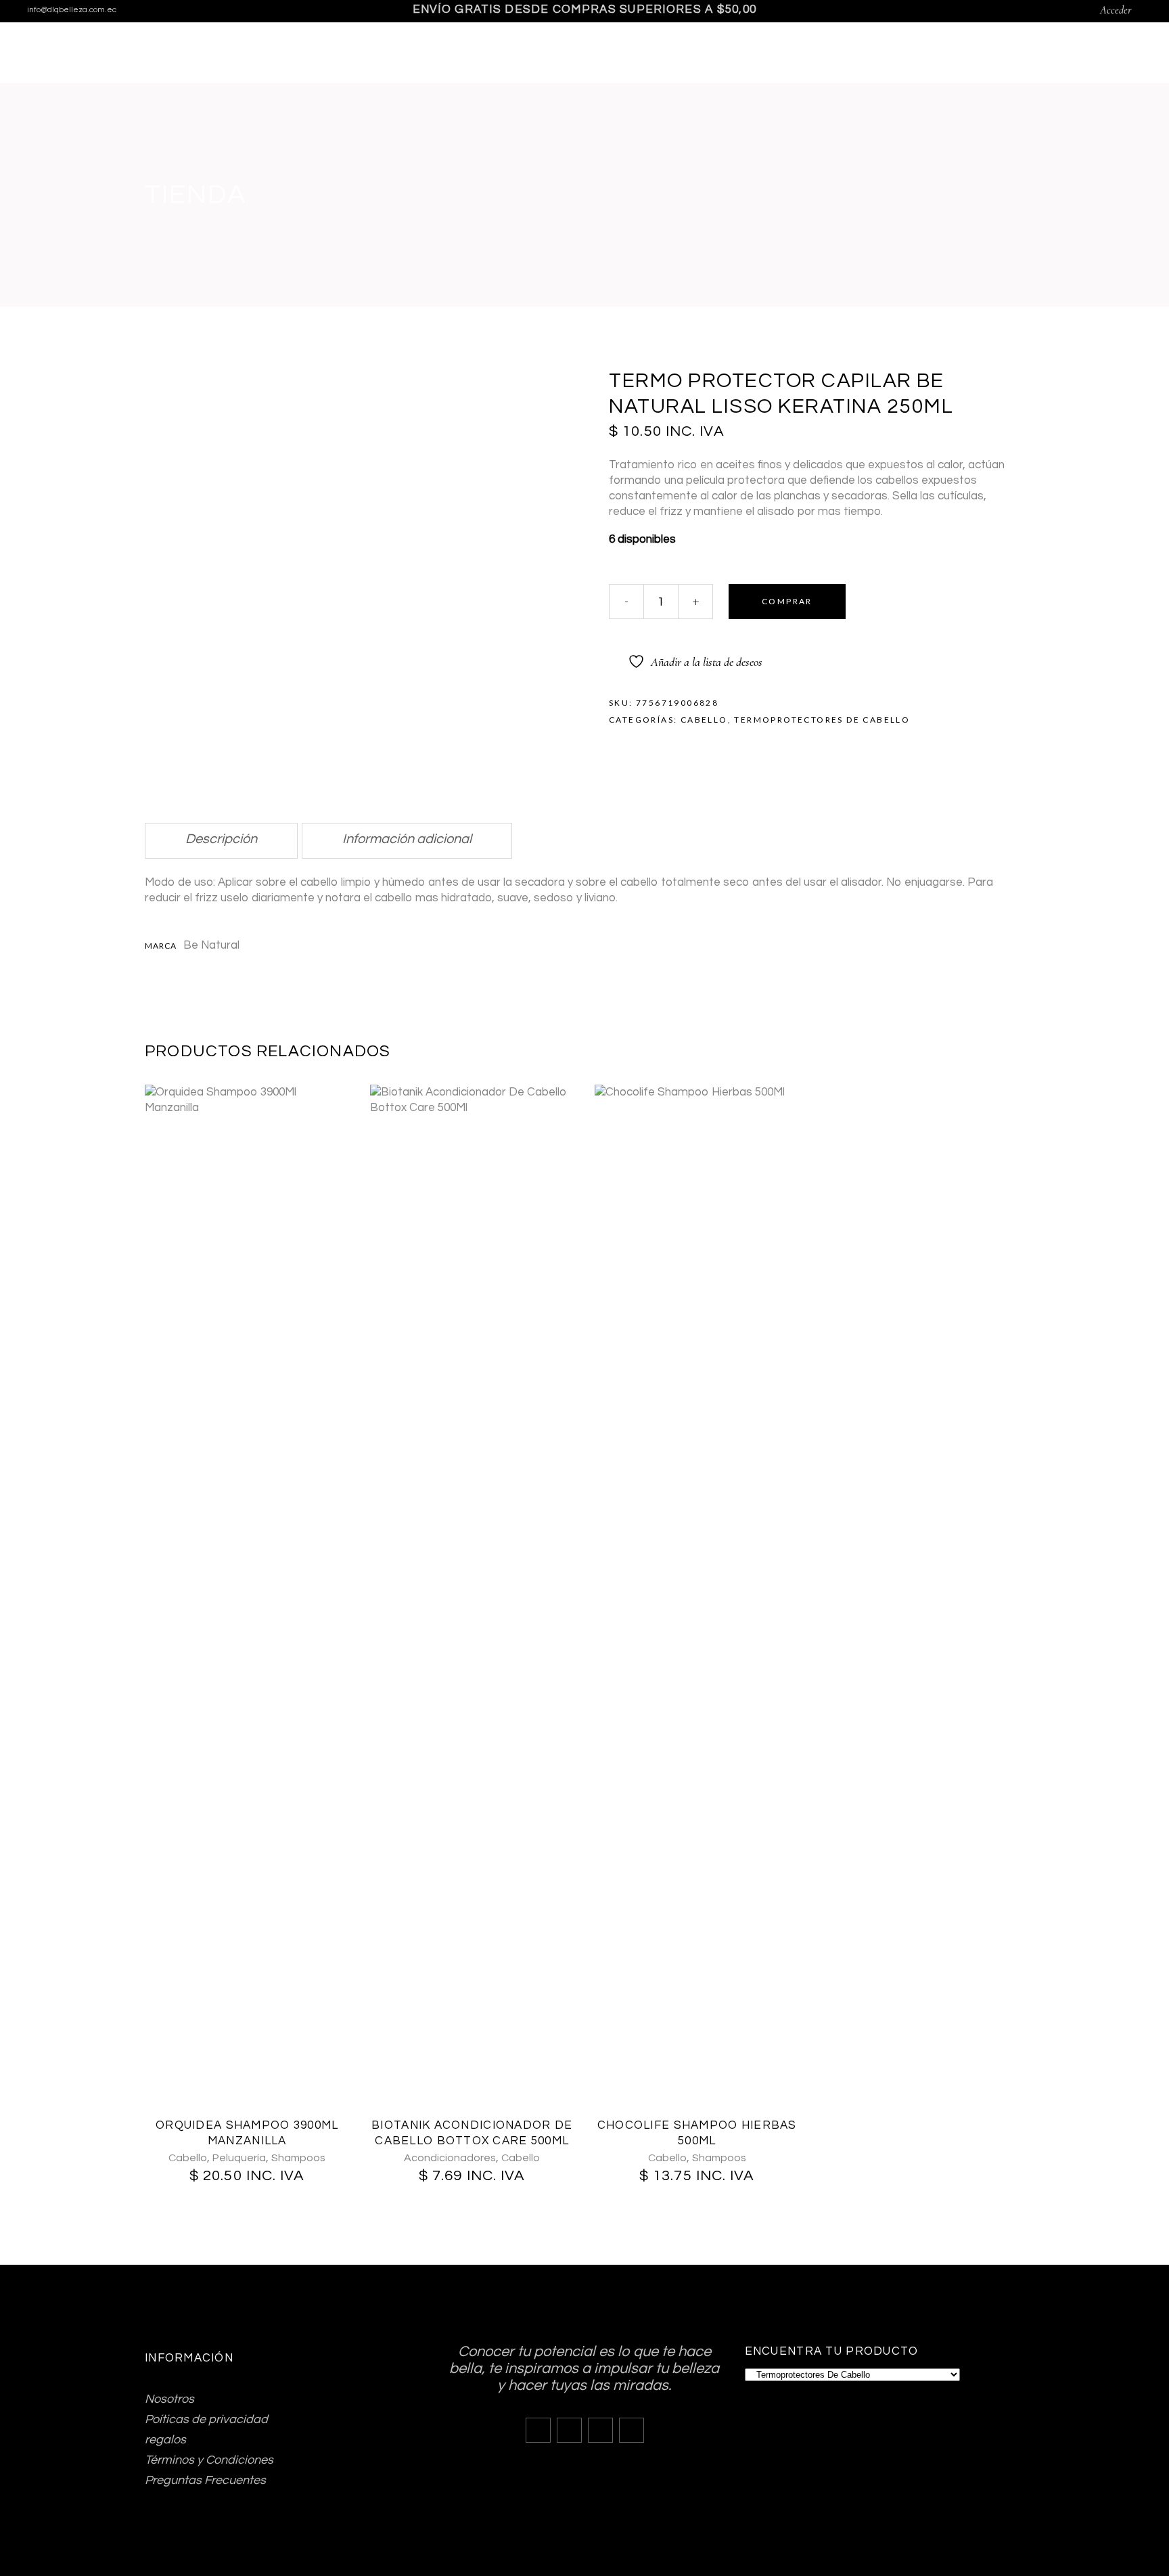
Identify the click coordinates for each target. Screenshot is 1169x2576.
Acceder (1116, 10)
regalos (165, 2440)
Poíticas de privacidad (206, 2419)
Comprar (787, 601)
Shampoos (298, 2158)
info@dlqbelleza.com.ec (72, 10)
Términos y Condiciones (209, 2460)
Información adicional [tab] (407, 839)
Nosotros (169, 2399)
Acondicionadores (450, 2158)
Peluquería (239, 2158)
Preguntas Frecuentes (205, 2480)
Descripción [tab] (221, 839)
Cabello (704, 720)
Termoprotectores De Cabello (822, 720)
